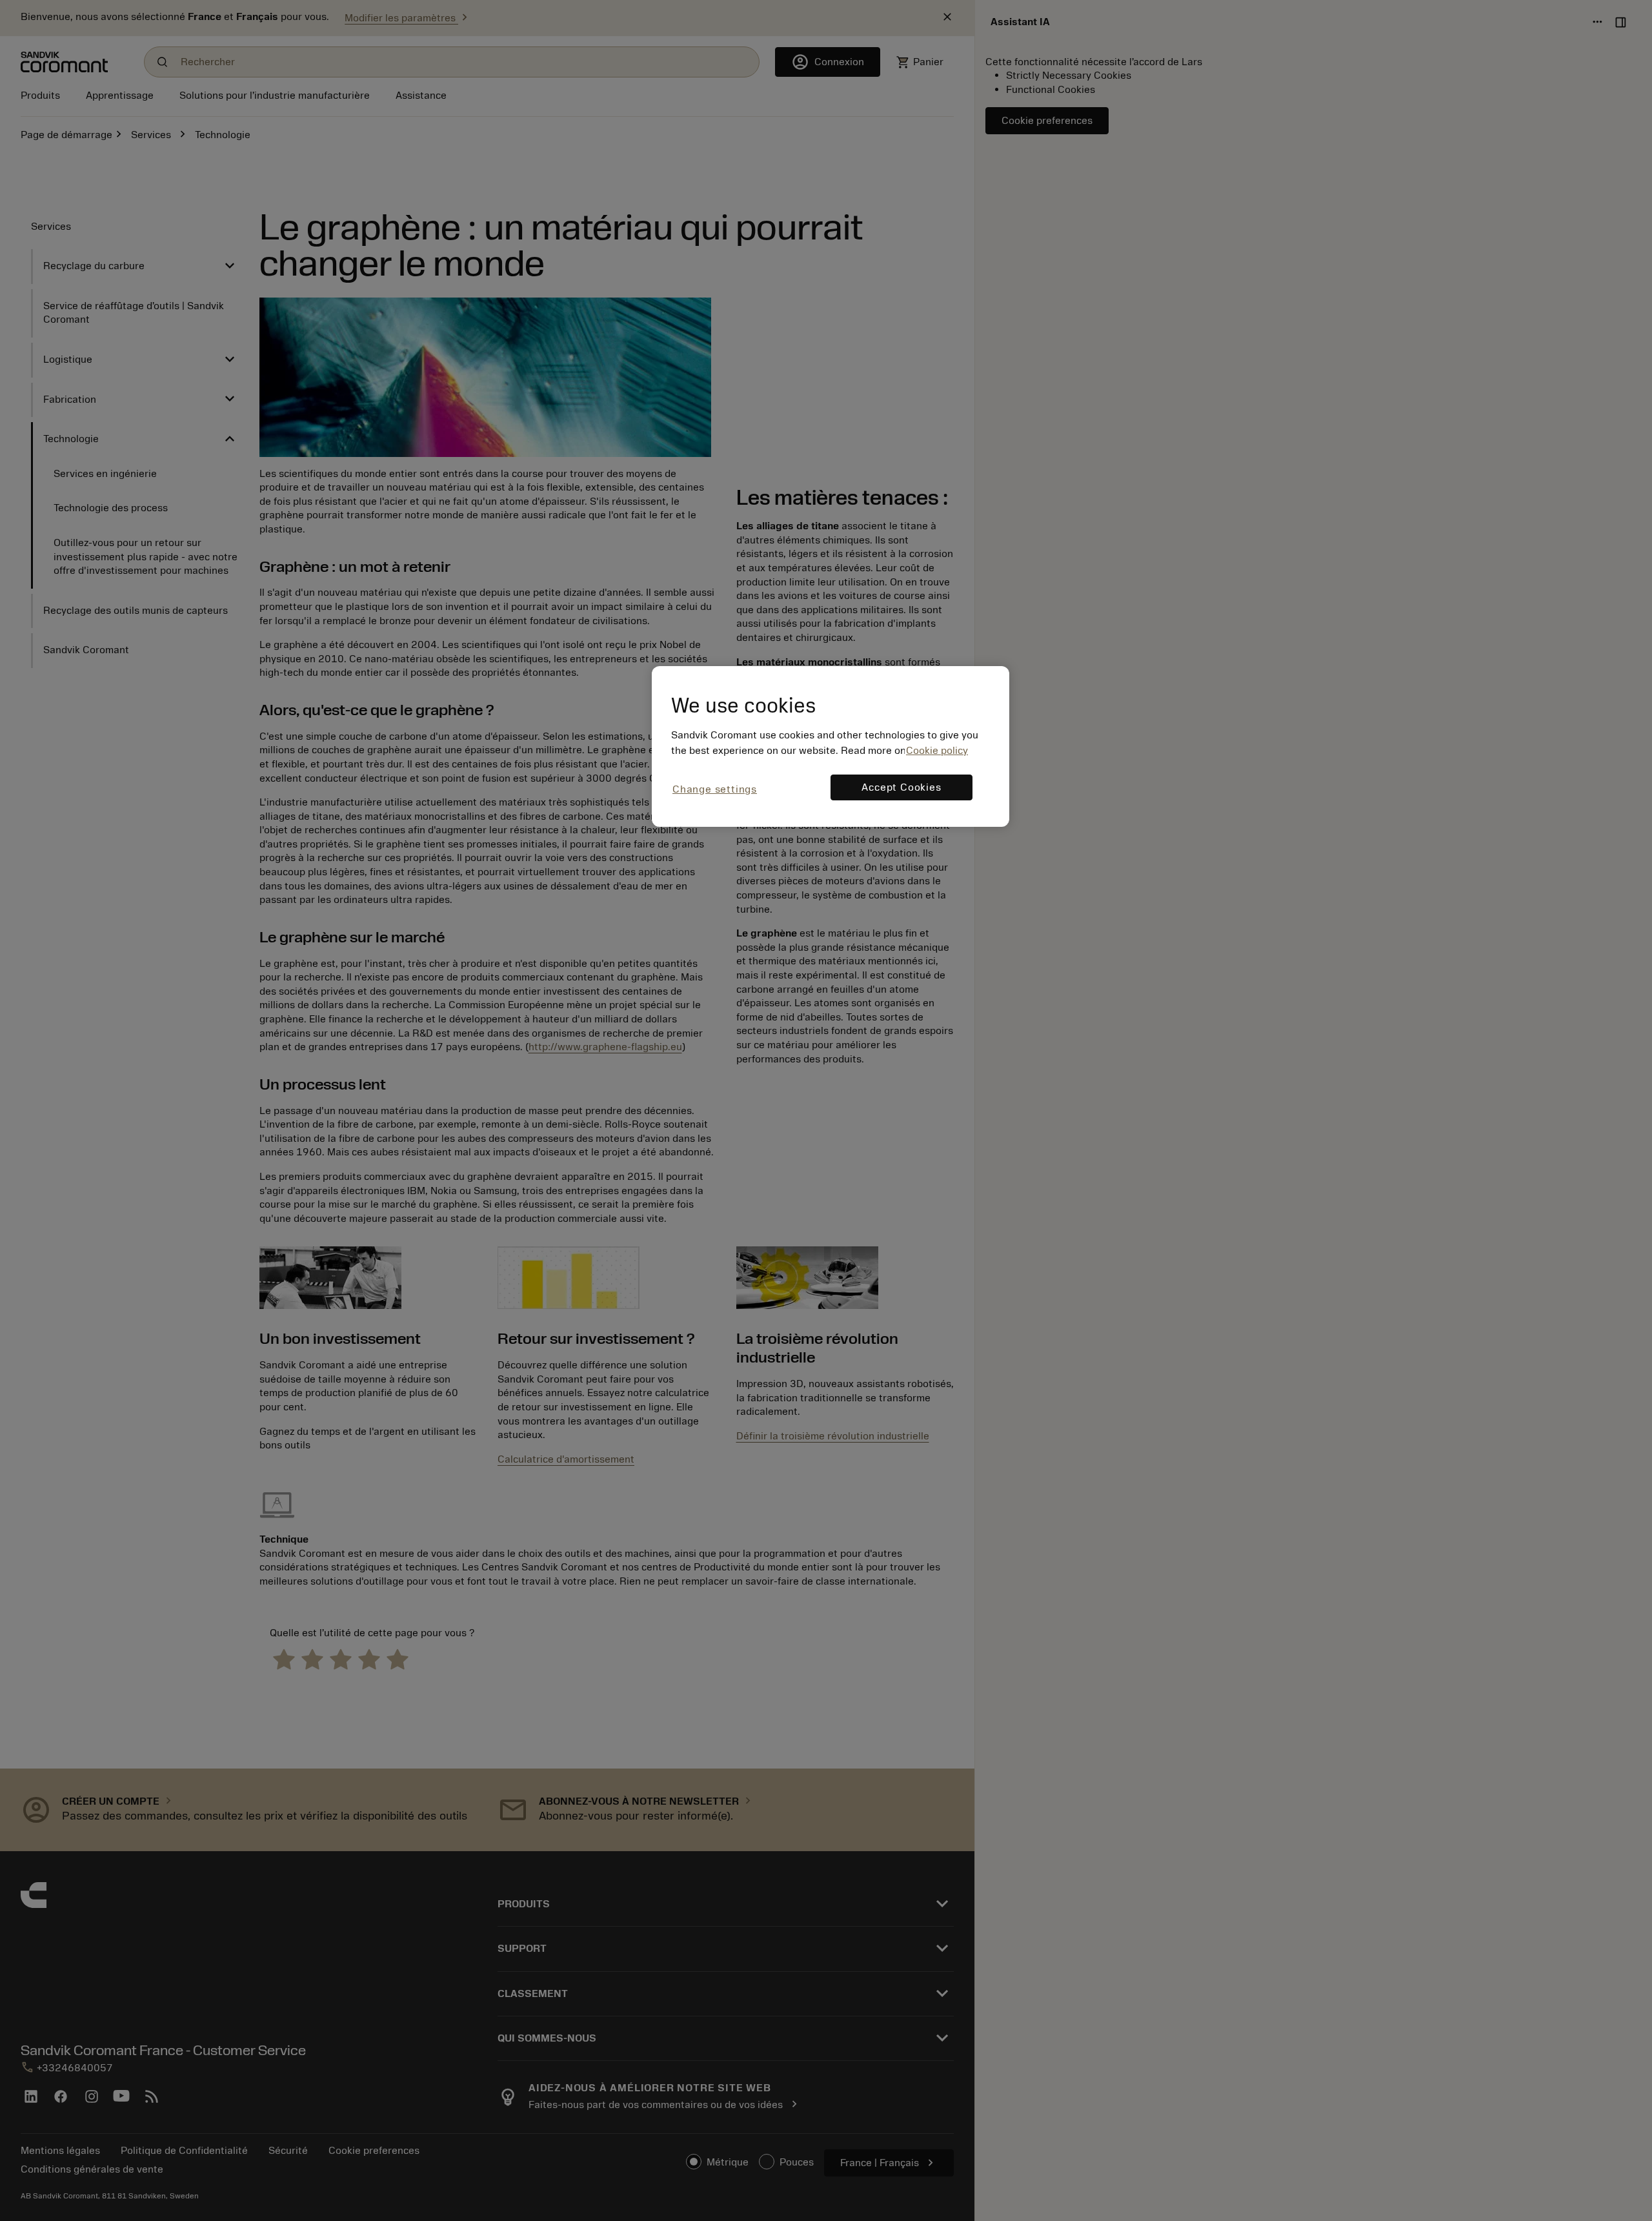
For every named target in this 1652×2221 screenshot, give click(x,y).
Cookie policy (937, 751)
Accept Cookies (901, 787)
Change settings (715, 789)
